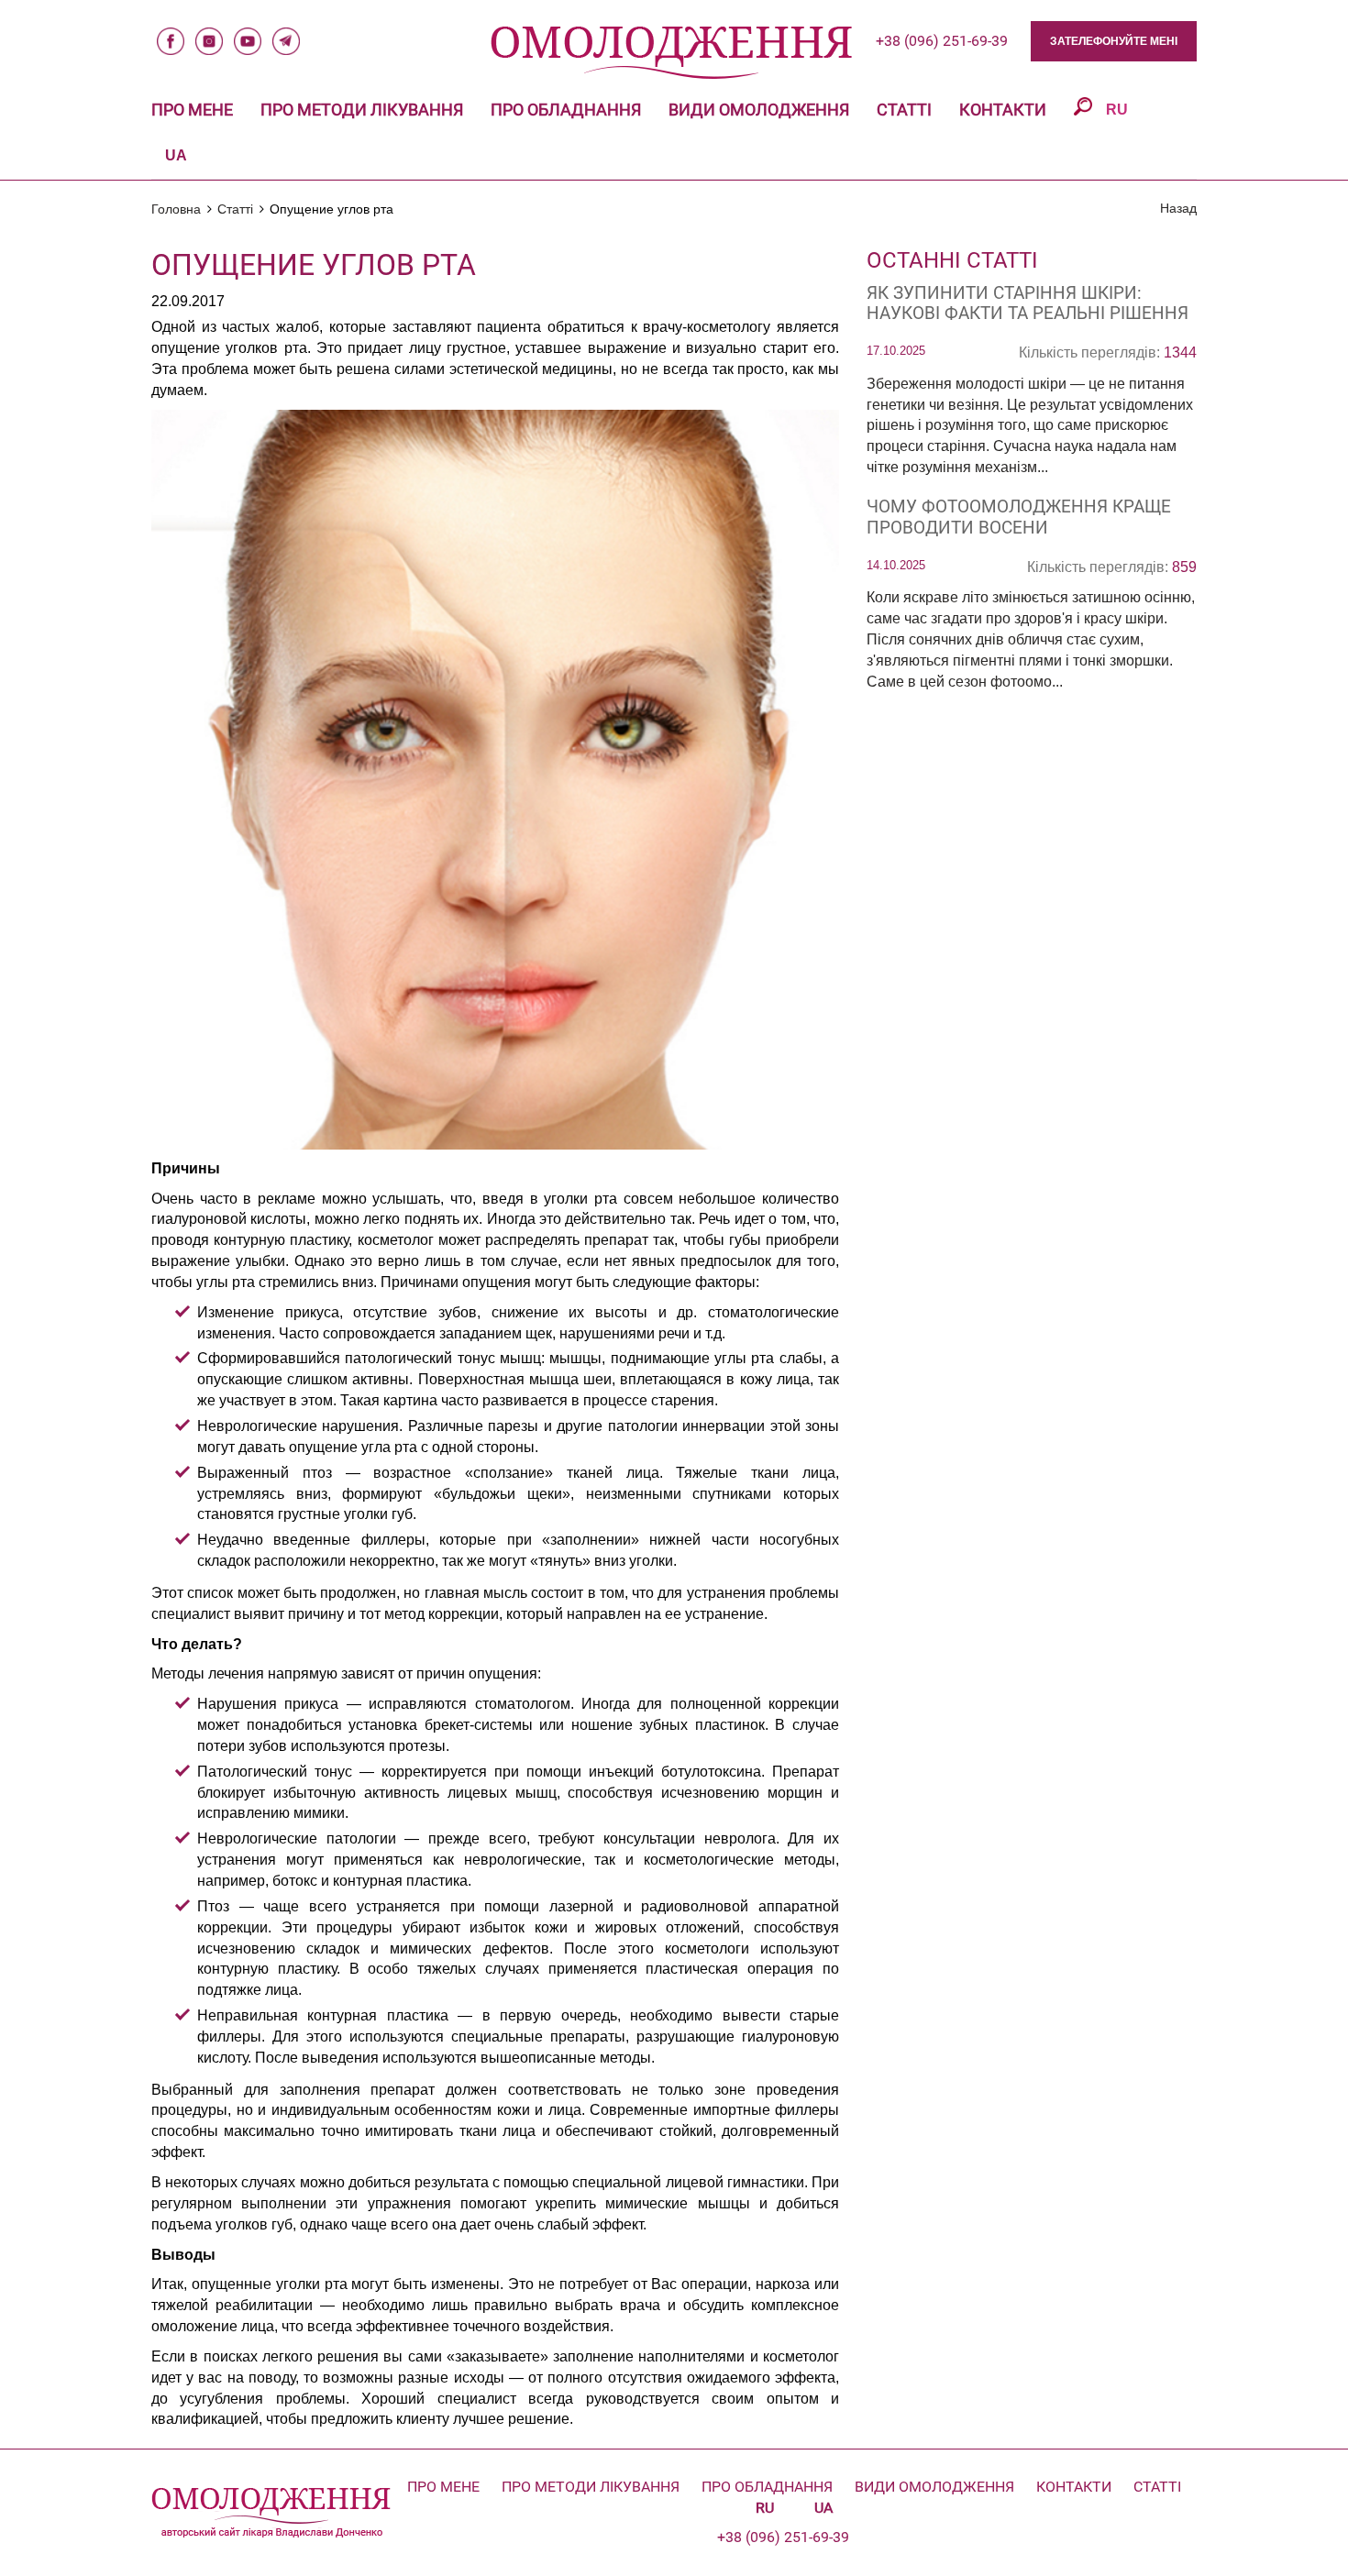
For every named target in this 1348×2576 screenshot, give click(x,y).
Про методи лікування (362, 110)
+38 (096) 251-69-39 (942, 41)
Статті (904, 110)
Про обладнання (566, 110)
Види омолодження (759, 110)
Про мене (192, 110)
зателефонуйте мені (1114, 41)
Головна (176, 209)
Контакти (1003, 110)
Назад (1178, 208)
